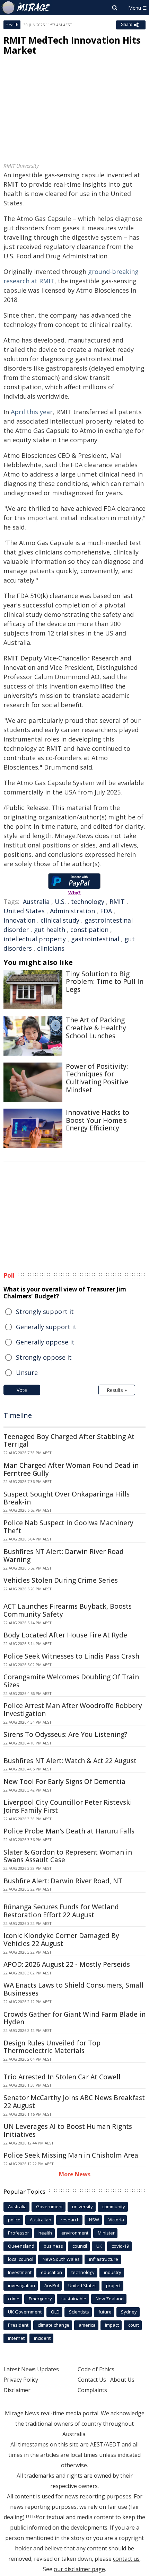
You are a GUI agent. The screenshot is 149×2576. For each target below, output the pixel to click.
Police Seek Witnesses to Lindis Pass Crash (71, 1656)
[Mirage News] (26, 8)
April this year (32, 412)
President (18, 2325)
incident (42, 2338)
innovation (19, 920)
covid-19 (120, 2246)
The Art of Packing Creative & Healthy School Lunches (96, 1028)
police (14, 2220)
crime (14, 2299)
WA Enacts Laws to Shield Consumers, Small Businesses (73, 1989)
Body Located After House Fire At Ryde (65, 1635)
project (113, 2285)
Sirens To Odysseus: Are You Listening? (65, 1734)
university (82, 2206)
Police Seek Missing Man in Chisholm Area (71, 2155)
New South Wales (61, 2259)
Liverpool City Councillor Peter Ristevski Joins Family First (68, 1806)
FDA (106, 911)
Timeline (18, 1415)
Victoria (116, 2220)
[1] (28, 2516)
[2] (35, 2516)
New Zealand (110, 2299)
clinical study (60, 920)
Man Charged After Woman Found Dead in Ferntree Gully (71, 1469)
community (114, 2206)
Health (12, 25)
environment (75, 2233)
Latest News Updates (31, 2369)
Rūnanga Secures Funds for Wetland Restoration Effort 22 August (61, 1911)
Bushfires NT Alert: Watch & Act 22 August (70, 1761)
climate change (54, 2325)
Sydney (129, 2312)
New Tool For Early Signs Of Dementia (64, 1782)
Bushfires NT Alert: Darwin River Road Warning (64, 1556)
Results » (117, 1390)
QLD (55, 2312)
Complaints (92, 2390)
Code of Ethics (96, 2369)
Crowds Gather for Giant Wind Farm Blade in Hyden (74, 2018)
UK (99, 2246)
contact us (126, 2559)
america (87, 2325)
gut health (50, 930)
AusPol (52, 2285)
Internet (16, 2338)
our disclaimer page (79, 2569)
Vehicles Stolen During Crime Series (61, 1580)
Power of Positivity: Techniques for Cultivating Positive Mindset (97, 1078)
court (134, 2325)
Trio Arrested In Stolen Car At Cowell (62, 2077)
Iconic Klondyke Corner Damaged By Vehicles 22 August (61, 1940)
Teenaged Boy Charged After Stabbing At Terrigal (69, 1441)
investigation (21, 2285)
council (80, 2246)
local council (21, 2259)
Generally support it (46, 1327)
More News (75, 2174)
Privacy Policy (21, 2380)
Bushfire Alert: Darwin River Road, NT (63, 1881)
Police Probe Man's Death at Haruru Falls (69, 1831)
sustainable (74, 2299)
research (70, 2220)
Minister (106, 2233)
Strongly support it (45, 1312)
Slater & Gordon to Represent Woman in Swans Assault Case (68, 1856)
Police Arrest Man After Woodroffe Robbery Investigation (73, 1710)
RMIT (117, 901)
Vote (22, 1390)
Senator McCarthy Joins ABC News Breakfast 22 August (74, 2102)
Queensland (21, 2246)
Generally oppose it (45, 1342)
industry (113, 2272)
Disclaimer (17, 2390)
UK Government (25, 2312)
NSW (94, 2220)
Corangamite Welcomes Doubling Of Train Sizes (71, 1681)
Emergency (40, 2299)
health (45, 2233)
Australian (41, 2220)
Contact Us (92, 2380)
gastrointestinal (95, 939)
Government (49, 2206)
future (105, 2312)
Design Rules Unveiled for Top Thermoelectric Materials (52, 2047)
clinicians (51, 948)
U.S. (60, 901)
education (51, 2272)
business (53, 2246)
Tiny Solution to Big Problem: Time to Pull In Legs (105, 982)
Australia (36, 901)
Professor (19, 2233)
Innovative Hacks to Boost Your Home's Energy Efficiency (98, 1120)
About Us (122, 2380)
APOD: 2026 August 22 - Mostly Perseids (67, 1964)
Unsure (27, 1373)
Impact (112, 2325)
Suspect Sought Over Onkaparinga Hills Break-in (67, 1498)
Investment (20, 2272)
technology (88, 901)
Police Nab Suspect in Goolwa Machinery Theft (68, 1527)
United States (24, 911)
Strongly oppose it (44, 1357)
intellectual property (35, 939)
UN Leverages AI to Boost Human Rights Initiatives (68, 2130)
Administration (72, 911)
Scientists (79, 2312)
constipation (89, 930)
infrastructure (104, 2259)
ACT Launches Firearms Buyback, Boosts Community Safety (68, 1610)
